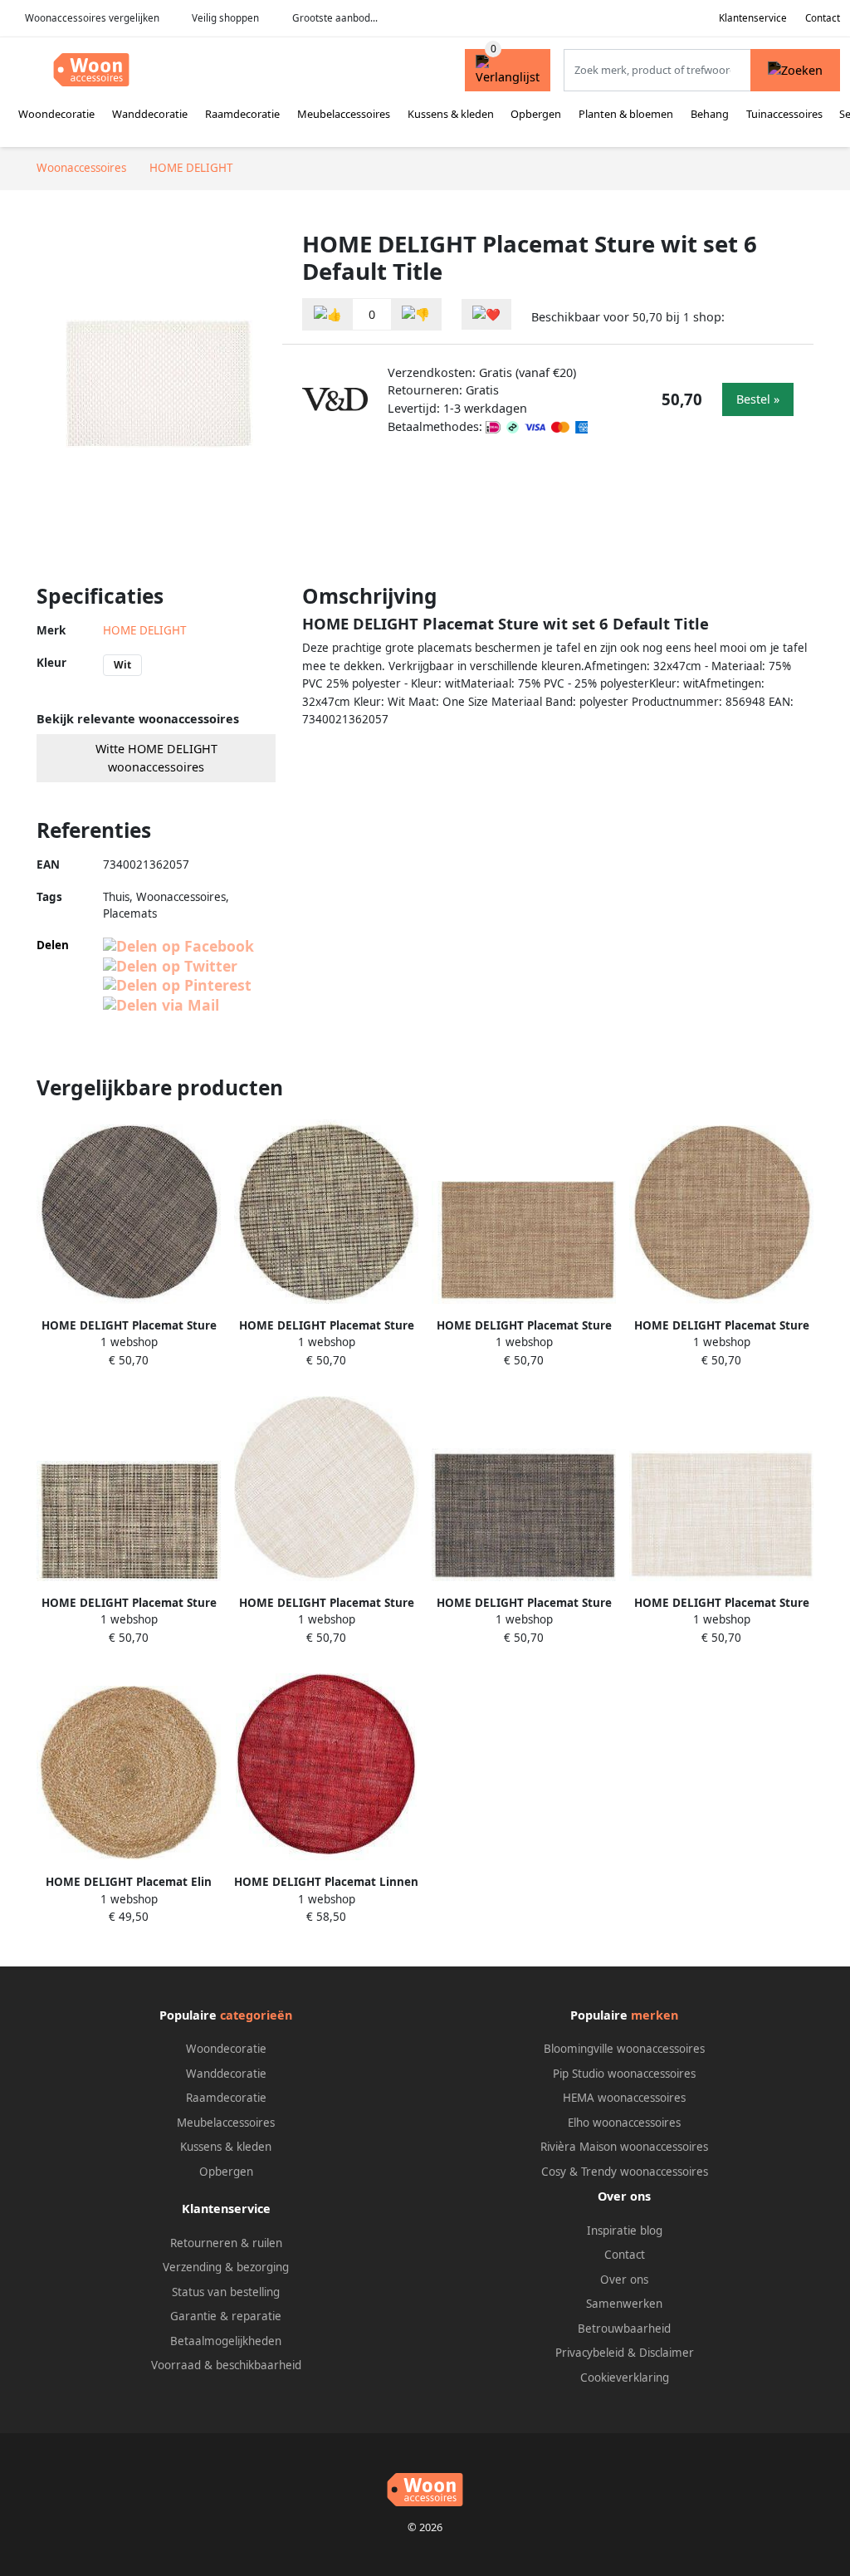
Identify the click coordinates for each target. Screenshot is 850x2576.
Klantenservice (753, 18)
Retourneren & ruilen (226, 2243)
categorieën (256, 2015)
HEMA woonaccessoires (624, 2098)
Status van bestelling (226, 2292)
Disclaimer (667, 2353)
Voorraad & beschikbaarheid (226, 2365)
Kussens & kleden (451, 114)
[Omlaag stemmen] (416, 314)
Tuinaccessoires (784, 114)
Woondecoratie (56, 114)
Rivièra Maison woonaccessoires (624, 2147)
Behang (710, 114)
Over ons (624, 2280)
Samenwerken (624, 2304)
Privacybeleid (590, 2353)
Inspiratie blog (625, 2231)
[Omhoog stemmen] (328, 314)
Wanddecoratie (150, 114)
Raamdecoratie (242, 114)
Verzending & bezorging (226, 2267)
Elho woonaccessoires (624, 2123)
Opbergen (536, 114)
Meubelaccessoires (344, 114)
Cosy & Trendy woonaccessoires (625, 2172)
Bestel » (758, 399)
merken (655, 2015)
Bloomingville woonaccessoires (624, 2049)
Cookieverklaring (625, 2378)
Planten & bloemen (626, 114)
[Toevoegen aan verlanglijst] (486, 314)
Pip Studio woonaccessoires (624, 2074)
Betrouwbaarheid (624, 2329)
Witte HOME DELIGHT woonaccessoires (156, 758)
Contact (823, 18)
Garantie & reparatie (226, 2316)
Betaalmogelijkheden (226, 2341)
